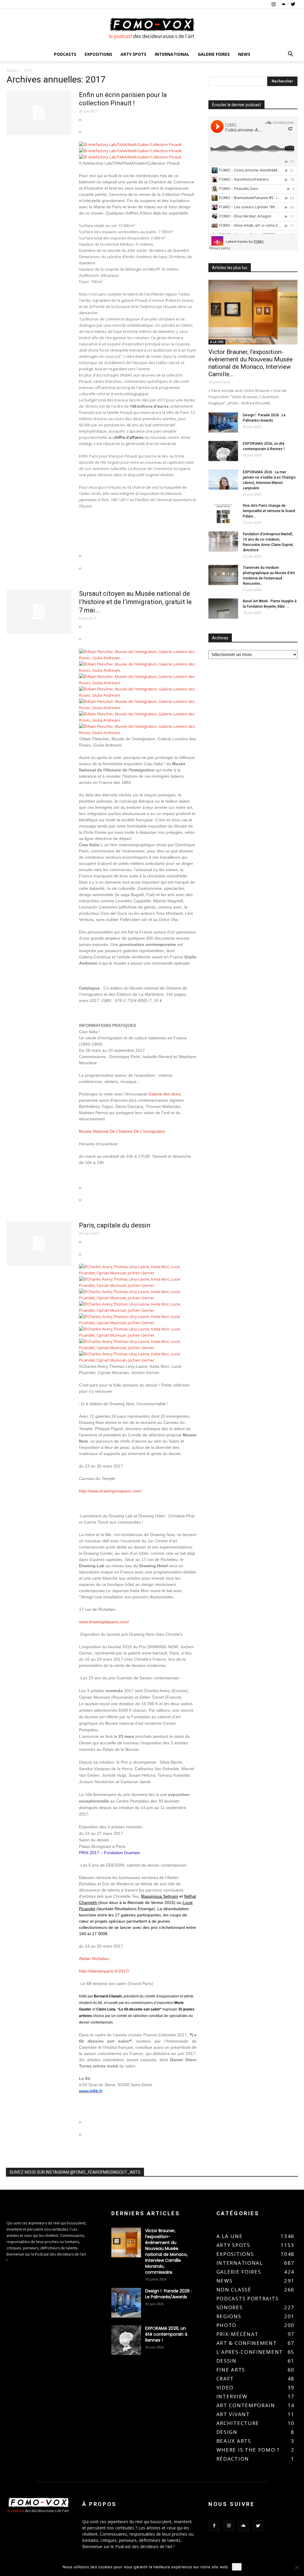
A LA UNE (217, 342)
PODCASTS (65, 54)
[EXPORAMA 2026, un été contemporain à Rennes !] (223, 451)
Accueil (12, 70)
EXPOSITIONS (98, 54)
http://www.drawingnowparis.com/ (110, 1491)
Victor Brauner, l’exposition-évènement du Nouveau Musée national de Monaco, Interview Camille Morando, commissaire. (166, 2251)
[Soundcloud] (283, 4)
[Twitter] (293, 4)
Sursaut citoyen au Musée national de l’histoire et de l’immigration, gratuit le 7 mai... (135, 602)
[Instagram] (273, 4)
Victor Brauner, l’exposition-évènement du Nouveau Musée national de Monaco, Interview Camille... (251, 363)
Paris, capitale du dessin (115, 1225)
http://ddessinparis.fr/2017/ (104, 1971)
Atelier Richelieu (94, 1959)
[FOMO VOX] (152, 28)
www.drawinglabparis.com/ (104, 1622)
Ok (237, 2567)
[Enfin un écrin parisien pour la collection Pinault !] (39, 113)
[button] (290, 55)
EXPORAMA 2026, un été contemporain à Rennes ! (166, 2334)
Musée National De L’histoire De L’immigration (122, 1131)
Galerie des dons (164, 1094)
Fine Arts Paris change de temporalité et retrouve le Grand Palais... (269, 511)
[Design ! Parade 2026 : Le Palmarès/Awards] (223, 423)
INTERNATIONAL (172, 54)
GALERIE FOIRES (214, 54)
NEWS (244, 54)
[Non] (297, 2567)
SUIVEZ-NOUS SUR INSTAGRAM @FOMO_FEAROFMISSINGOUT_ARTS (75, 2172)
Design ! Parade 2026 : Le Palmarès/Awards (168, 2294)
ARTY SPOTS (133, 54)
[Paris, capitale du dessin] (39, 1243)
